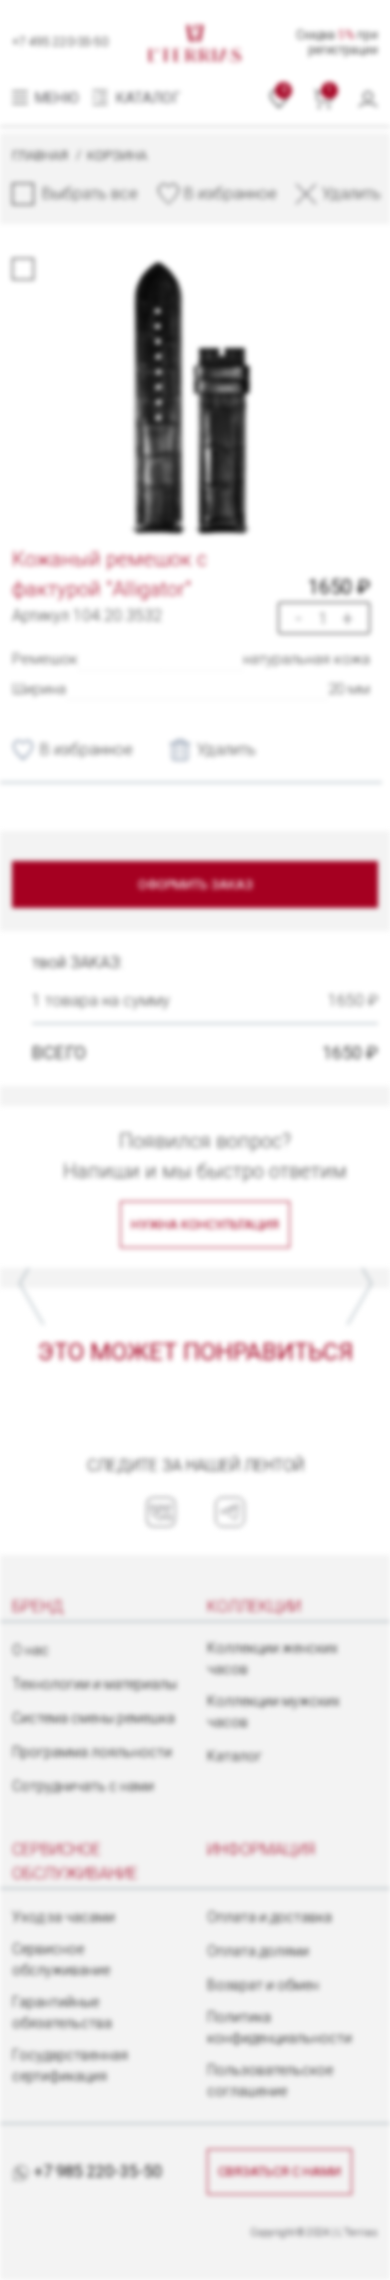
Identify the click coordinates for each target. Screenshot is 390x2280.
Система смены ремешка (93, 1718)
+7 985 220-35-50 (96, 2171)
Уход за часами (63, 1917)
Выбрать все (90, 193)
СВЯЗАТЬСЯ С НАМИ (279, 2171)
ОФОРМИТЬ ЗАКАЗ (195, 884)
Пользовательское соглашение (270, 2080)
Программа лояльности (92, 1752)
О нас (30, 1650)
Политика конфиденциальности (279, 2027)
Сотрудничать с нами (83, 1786)
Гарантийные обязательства (62, 2012)
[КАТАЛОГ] (102, 98)
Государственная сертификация (70, 2065)
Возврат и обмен (263, 1985)
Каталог (234, 1756)
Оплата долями (258, 1951)
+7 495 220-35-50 (60, 42)
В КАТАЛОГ (241, 1276)
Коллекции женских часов (272, 1658)
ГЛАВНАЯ (40, 155)
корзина (117, 155)
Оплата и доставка (269, 1917)
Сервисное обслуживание (61, 1959)
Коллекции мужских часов (273, 1711)
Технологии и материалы (94, 1684)
